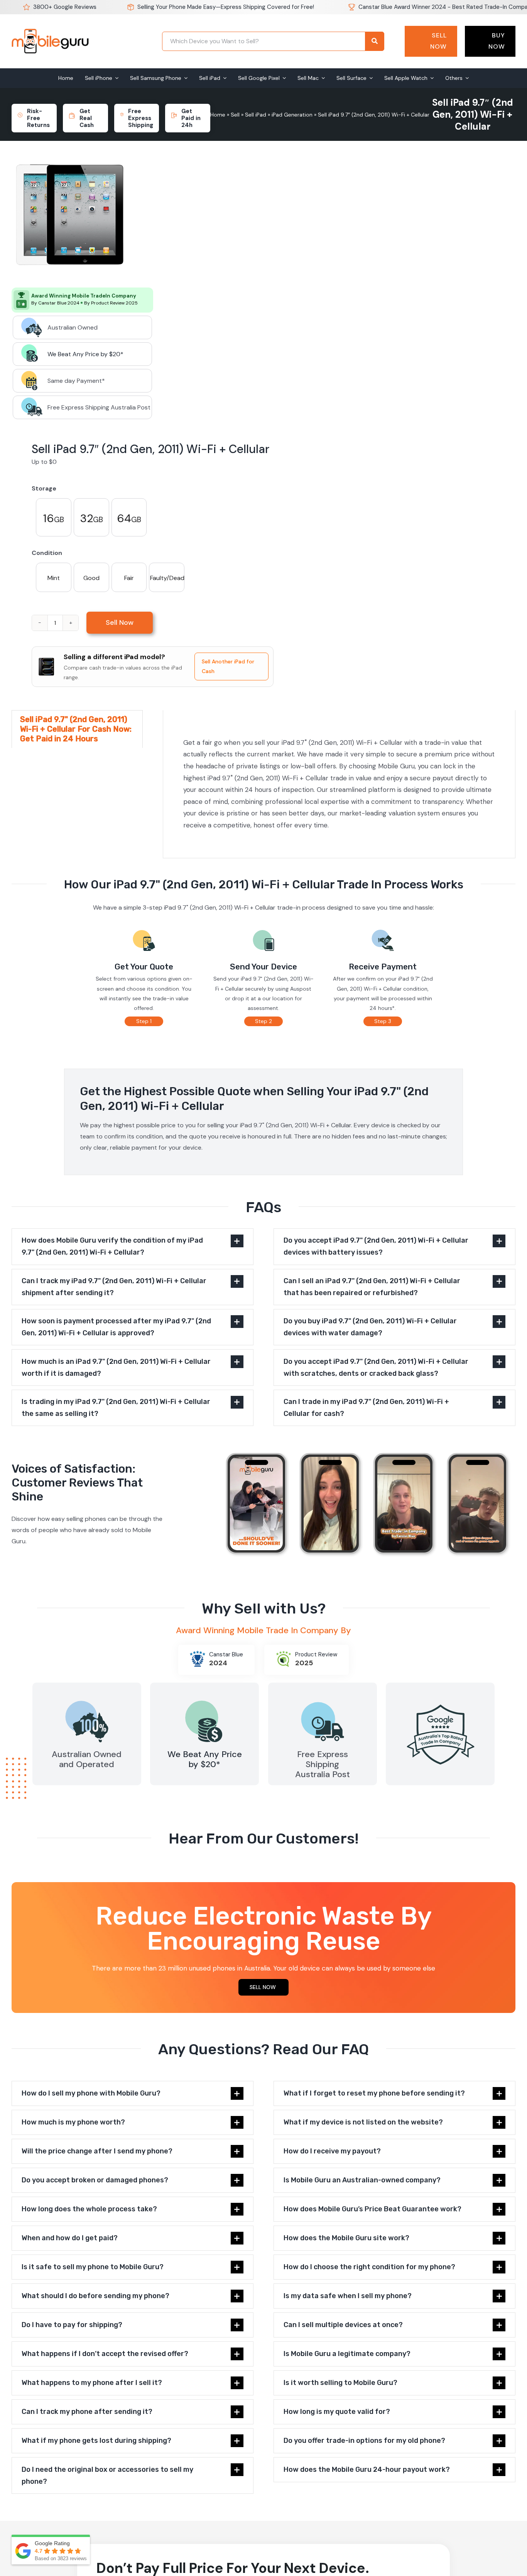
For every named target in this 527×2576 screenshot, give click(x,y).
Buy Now (497, 41)
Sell (235, 115)
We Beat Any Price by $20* (85, 354)
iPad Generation (292, 115)
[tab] (77, 729)
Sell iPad (256, 115)
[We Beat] (204, 1699)
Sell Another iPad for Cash (228, 666)
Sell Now (438, 41)
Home (218, 115)
